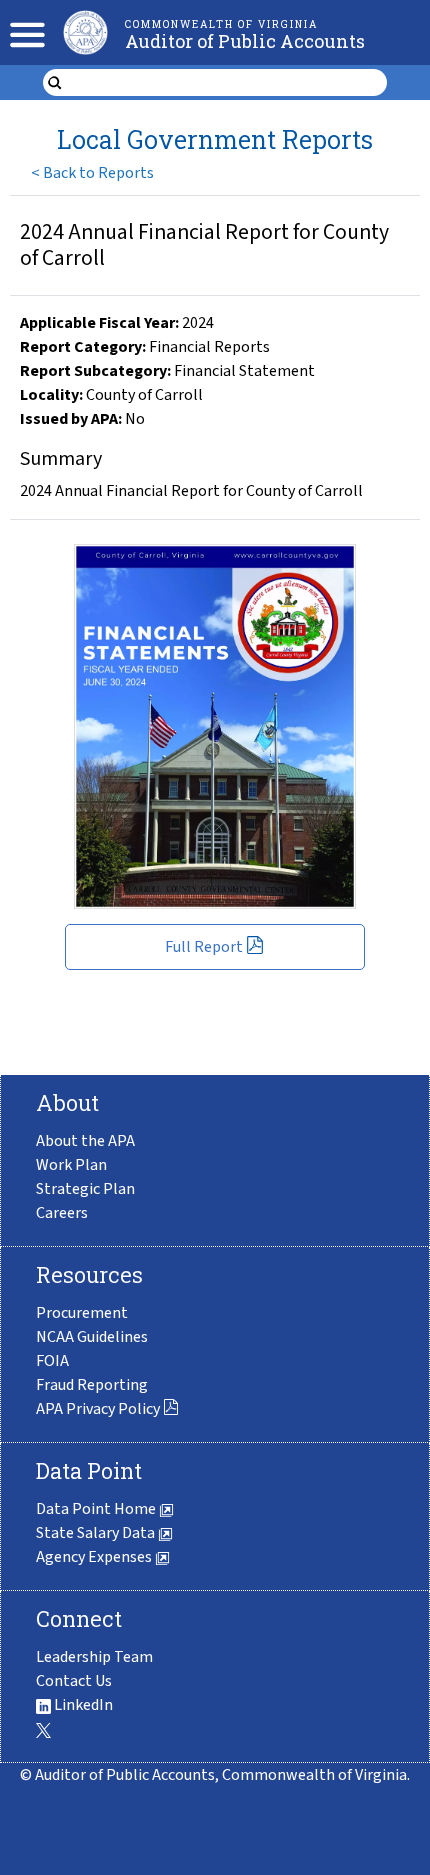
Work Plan (71, 1165)
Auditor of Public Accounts (245, 41)
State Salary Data (97, 1533)
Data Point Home (97, 1509)
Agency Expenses (95, 1557)
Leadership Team (94, 1657)
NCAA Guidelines (92, 1337)
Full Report (204, 947)
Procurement (82, 1313)
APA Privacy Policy (98, 1409)
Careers (62, 1213)
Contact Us (74, 1681)
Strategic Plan (85, 1189)
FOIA (52, 1361)
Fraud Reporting (92, 1385)
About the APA (85, 1141)
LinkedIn (82, 1705)
